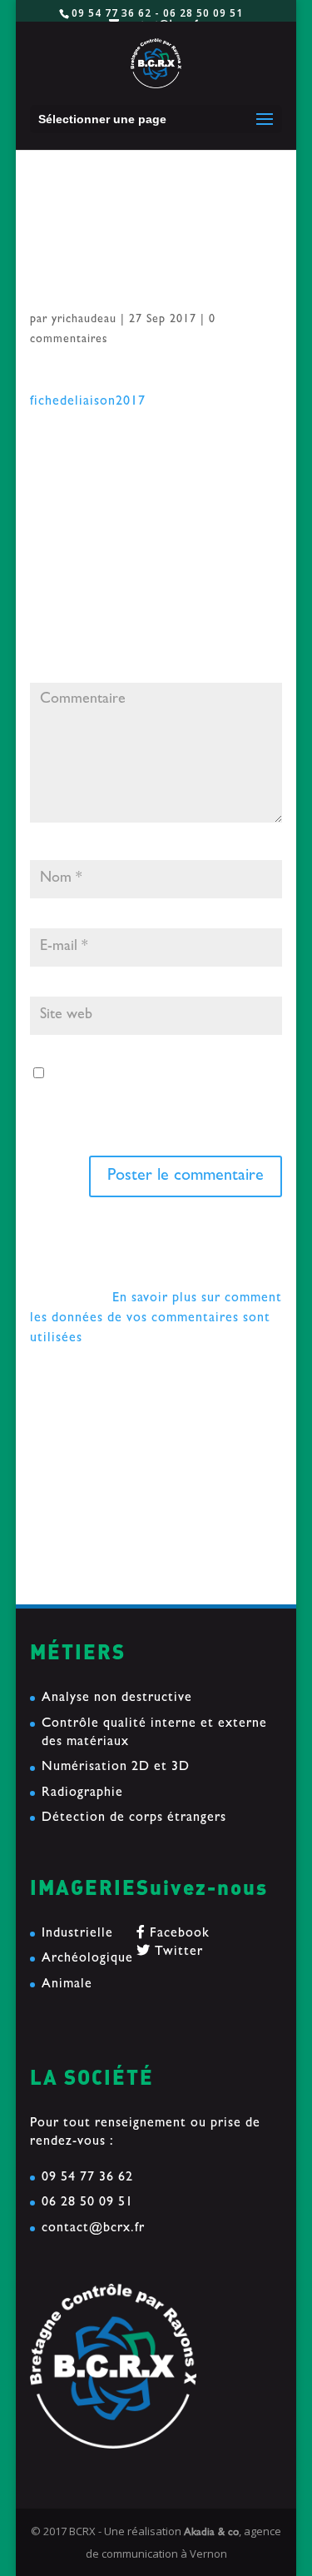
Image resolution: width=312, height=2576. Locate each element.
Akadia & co (211, 2533)
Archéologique (87, 1959)
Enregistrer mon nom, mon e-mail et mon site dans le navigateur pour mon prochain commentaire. (154, 1096)
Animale (67, 1985)
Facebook (178, 1934)
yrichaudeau (84, 320)
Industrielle (77, 1934)
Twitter (177, 1952)
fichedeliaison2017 (88, 402)
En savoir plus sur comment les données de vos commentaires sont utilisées (156, 1319)
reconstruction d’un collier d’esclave (144, 1433)
